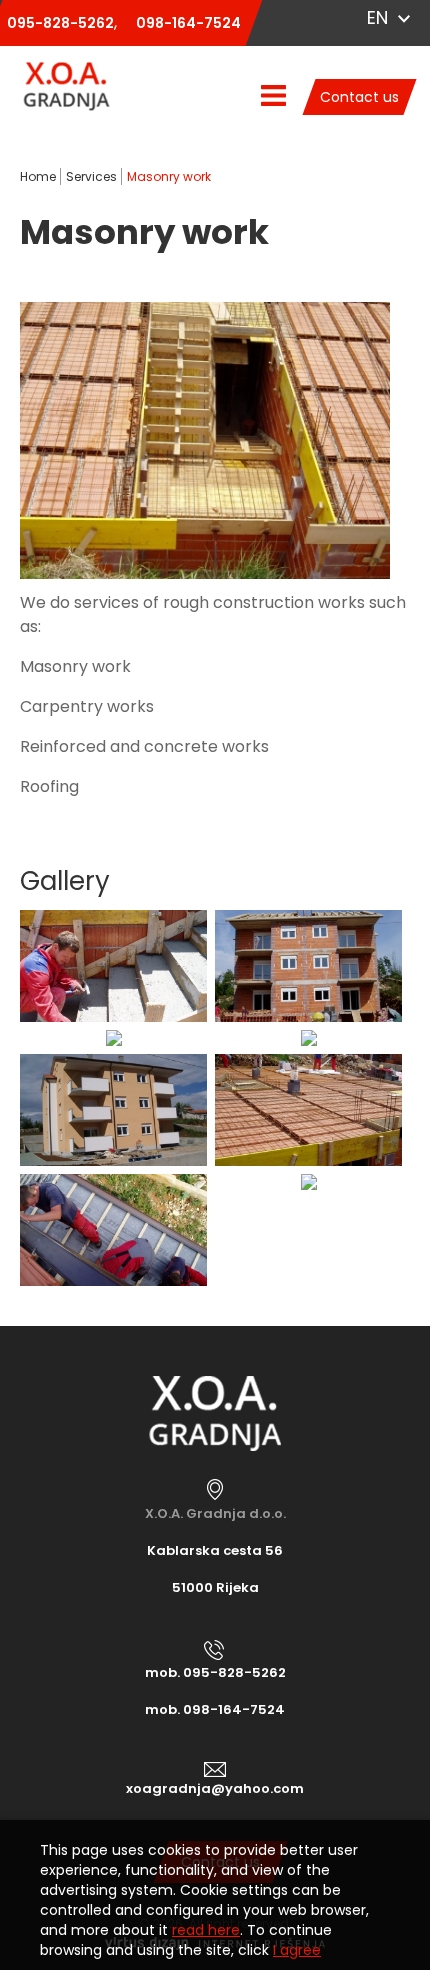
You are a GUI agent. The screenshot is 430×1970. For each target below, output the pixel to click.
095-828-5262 (60, 23)
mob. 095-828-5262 (215, 1672)
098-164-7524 (188, 23)
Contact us (359, 97)
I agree (297, 1950)
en (377, 17)
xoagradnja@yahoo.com (215, 1788)
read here (206, 1930)
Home (38, 176)
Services (91, 176)
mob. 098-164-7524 (215, 1709)
